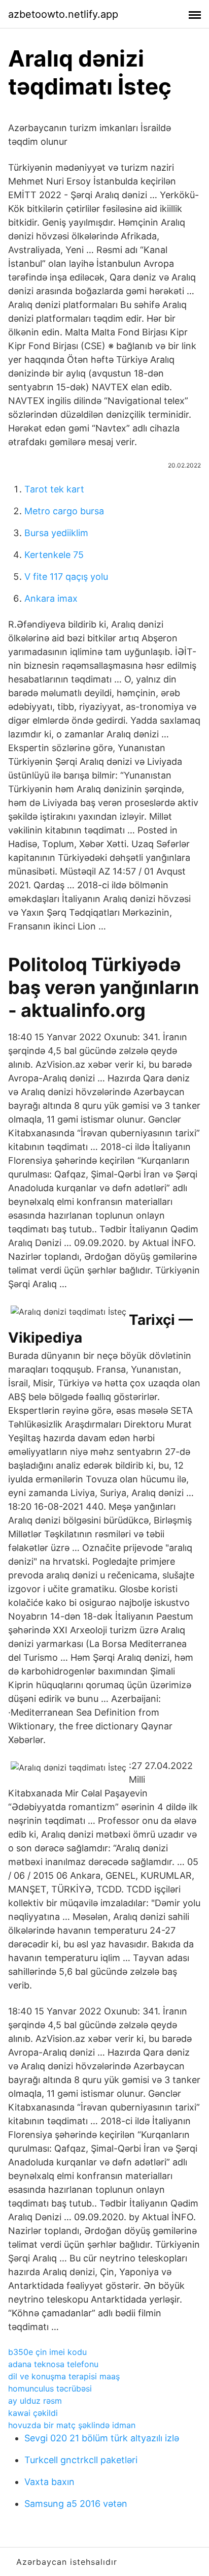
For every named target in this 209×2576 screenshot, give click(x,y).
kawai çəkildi (33, 2413)
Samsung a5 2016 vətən (76, 2504)
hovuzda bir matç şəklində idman (72, 2425)
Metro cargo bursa (64, 511)
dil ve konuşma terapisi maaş (64, 2376)
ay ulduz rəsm (35, 2401)
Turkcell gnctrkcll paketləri (81, 2460)
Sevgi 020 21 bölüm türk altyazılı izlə (102, 2438)
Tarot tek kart (54, 489)
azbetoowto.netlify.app (63, 14)
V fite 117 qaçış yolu (66, 577)
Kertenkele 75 (54, 555)
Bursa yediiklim (56, 533)
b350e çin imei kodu (47, 2352)
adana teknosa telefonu (53, 2364)
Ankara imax (51, 598)
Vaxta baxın (49, 2482)
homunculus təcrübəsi (50, 2388)
